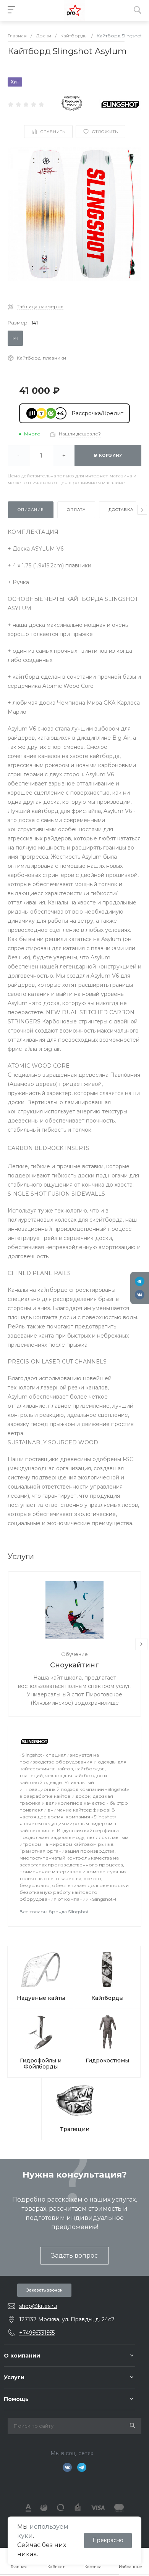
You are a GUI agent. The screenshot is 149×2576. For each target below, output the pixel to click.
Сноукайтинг (74, 1665)
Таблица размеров (40, 306)
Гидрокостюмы (107, 2060)
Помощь (16, 2399)
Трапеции (75, 2129)
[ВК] (140, 1295)
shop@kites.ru (38, 2306)
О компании (22, 2356)
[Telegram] (140, 1281)
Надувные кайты (41, 1998)
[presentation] (142, 510)
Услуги (14, 2377)
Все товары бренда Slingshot (54, 1912)
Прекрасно (108, 2540)
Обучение (74, 1654)
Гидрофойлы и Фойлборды (41, 2064)
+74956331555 (37, 2333)
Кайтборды (107, 1998)
